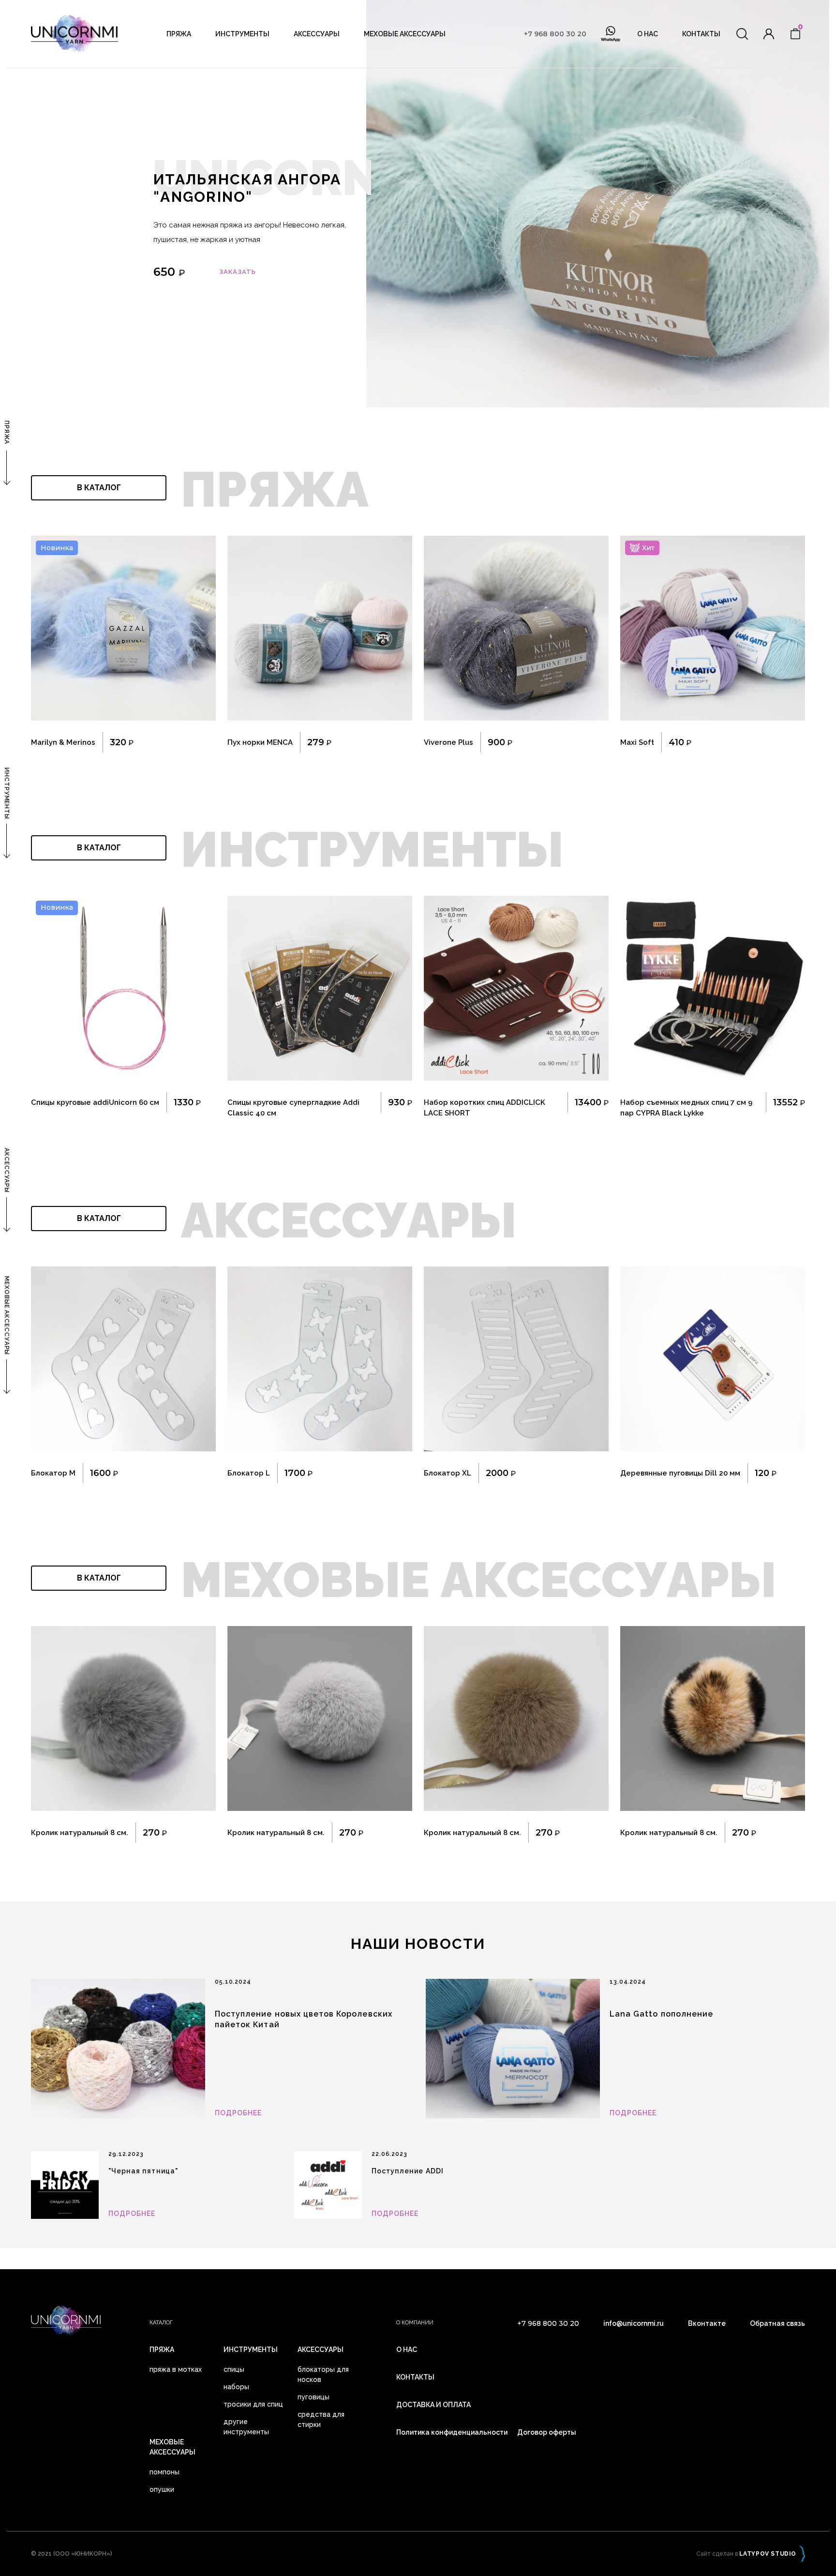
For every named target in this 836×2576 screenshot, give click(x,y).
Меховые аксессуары (405, 34)
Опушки (162, 2489)
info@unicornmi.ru (634, 2323)
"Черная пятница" (143, 2171)
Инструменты (242, 34)
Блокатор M (53, 1473)
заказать (238, 272)
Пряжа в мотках (176, 2369)
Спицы (234, 2369)
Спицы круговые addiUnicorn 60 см (95, 1102)
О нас (648, 34)
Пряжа (179, 34)
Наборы (236, 2387)
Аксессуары (317, 34)
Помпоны (164, 2472)
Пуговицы (313, 2397)
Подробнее (238, 2113)
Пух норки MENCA (260, 742)
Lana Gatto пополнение (661, 2014)
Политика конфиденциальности (452, 2432)
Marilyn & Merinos (63, 742)
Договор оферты (547, 2432)
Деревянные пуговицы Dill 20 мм (680, 1473)
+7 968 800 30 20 (555, 34)
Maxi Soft (637, 742)
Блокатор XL (448, 1473)
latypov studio (768, 2554)
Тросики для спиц (253, 2404)
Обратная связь (777, 2323)
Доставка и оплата (433, 2405)
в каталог (99, 488)
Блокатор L (249, 1473)
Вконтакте (707, 2323)
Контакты (701, 34)
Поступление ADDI (408, 2171)
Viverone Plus (448, 742)
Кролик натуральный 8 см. (80, 1833)
